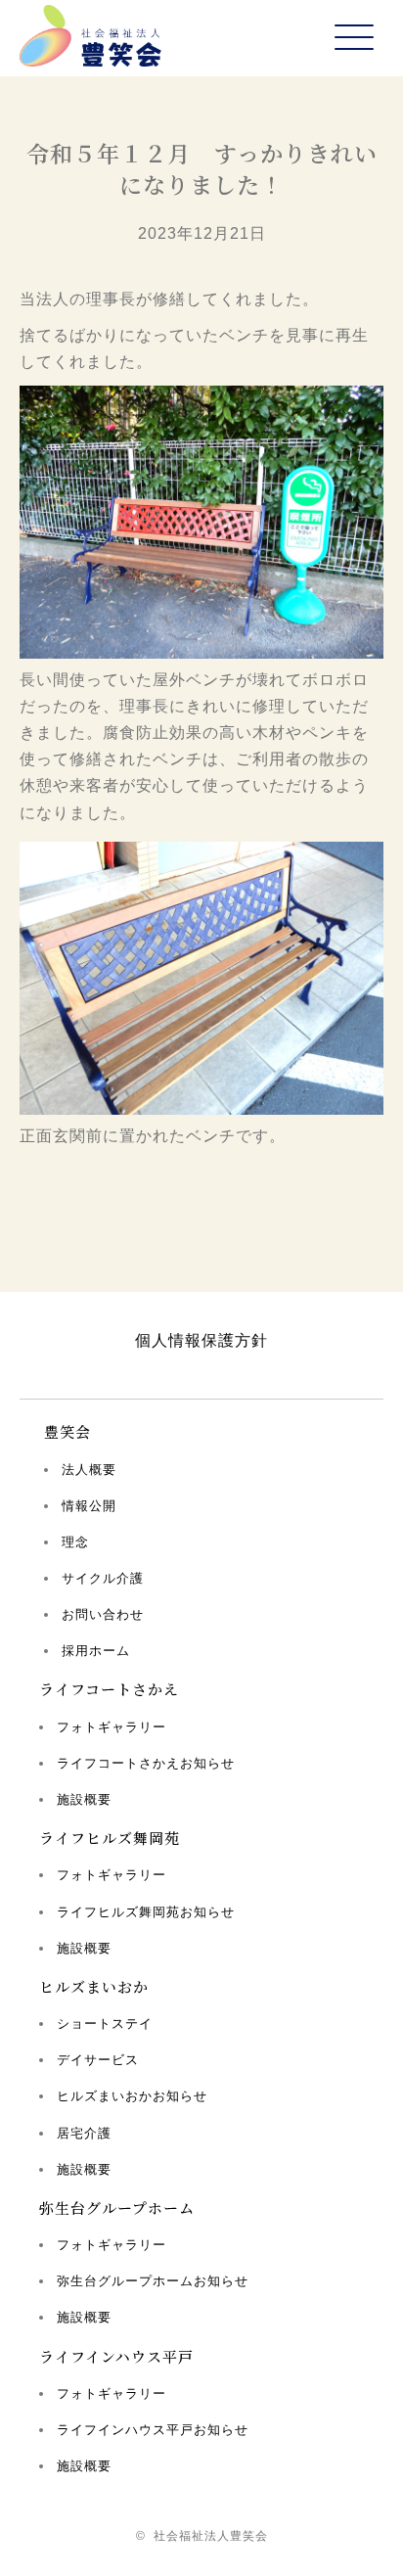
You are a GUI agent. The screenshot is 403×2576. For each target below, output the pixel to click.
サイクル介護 (103, 1578)
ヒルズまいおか (94, 1986)
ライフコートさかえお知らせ (146, 1763)
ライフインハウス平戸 (116, 2356)
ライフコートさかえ (109, 1689)
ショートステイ (105, 2024)
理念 (75, 1542)
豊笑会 (67, 1431)
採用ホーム (96, 1651)
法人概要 (89, 1470)
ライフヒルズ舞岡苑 (110, 1838)
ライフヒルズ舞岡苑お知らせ (146, 1912)
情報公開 (89, 1506)
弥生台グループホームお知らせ (153, 2281)
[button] (354, 39)
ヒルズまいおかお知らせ (132, 2096)
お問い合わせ (103, 1614)
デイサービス (98, 2060)
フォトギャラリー (112, 1727)
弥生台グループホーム (117, 2208)
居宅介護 (84, 2133)
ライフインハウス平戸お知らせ (153, 2430)
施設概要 (84, 1799)
